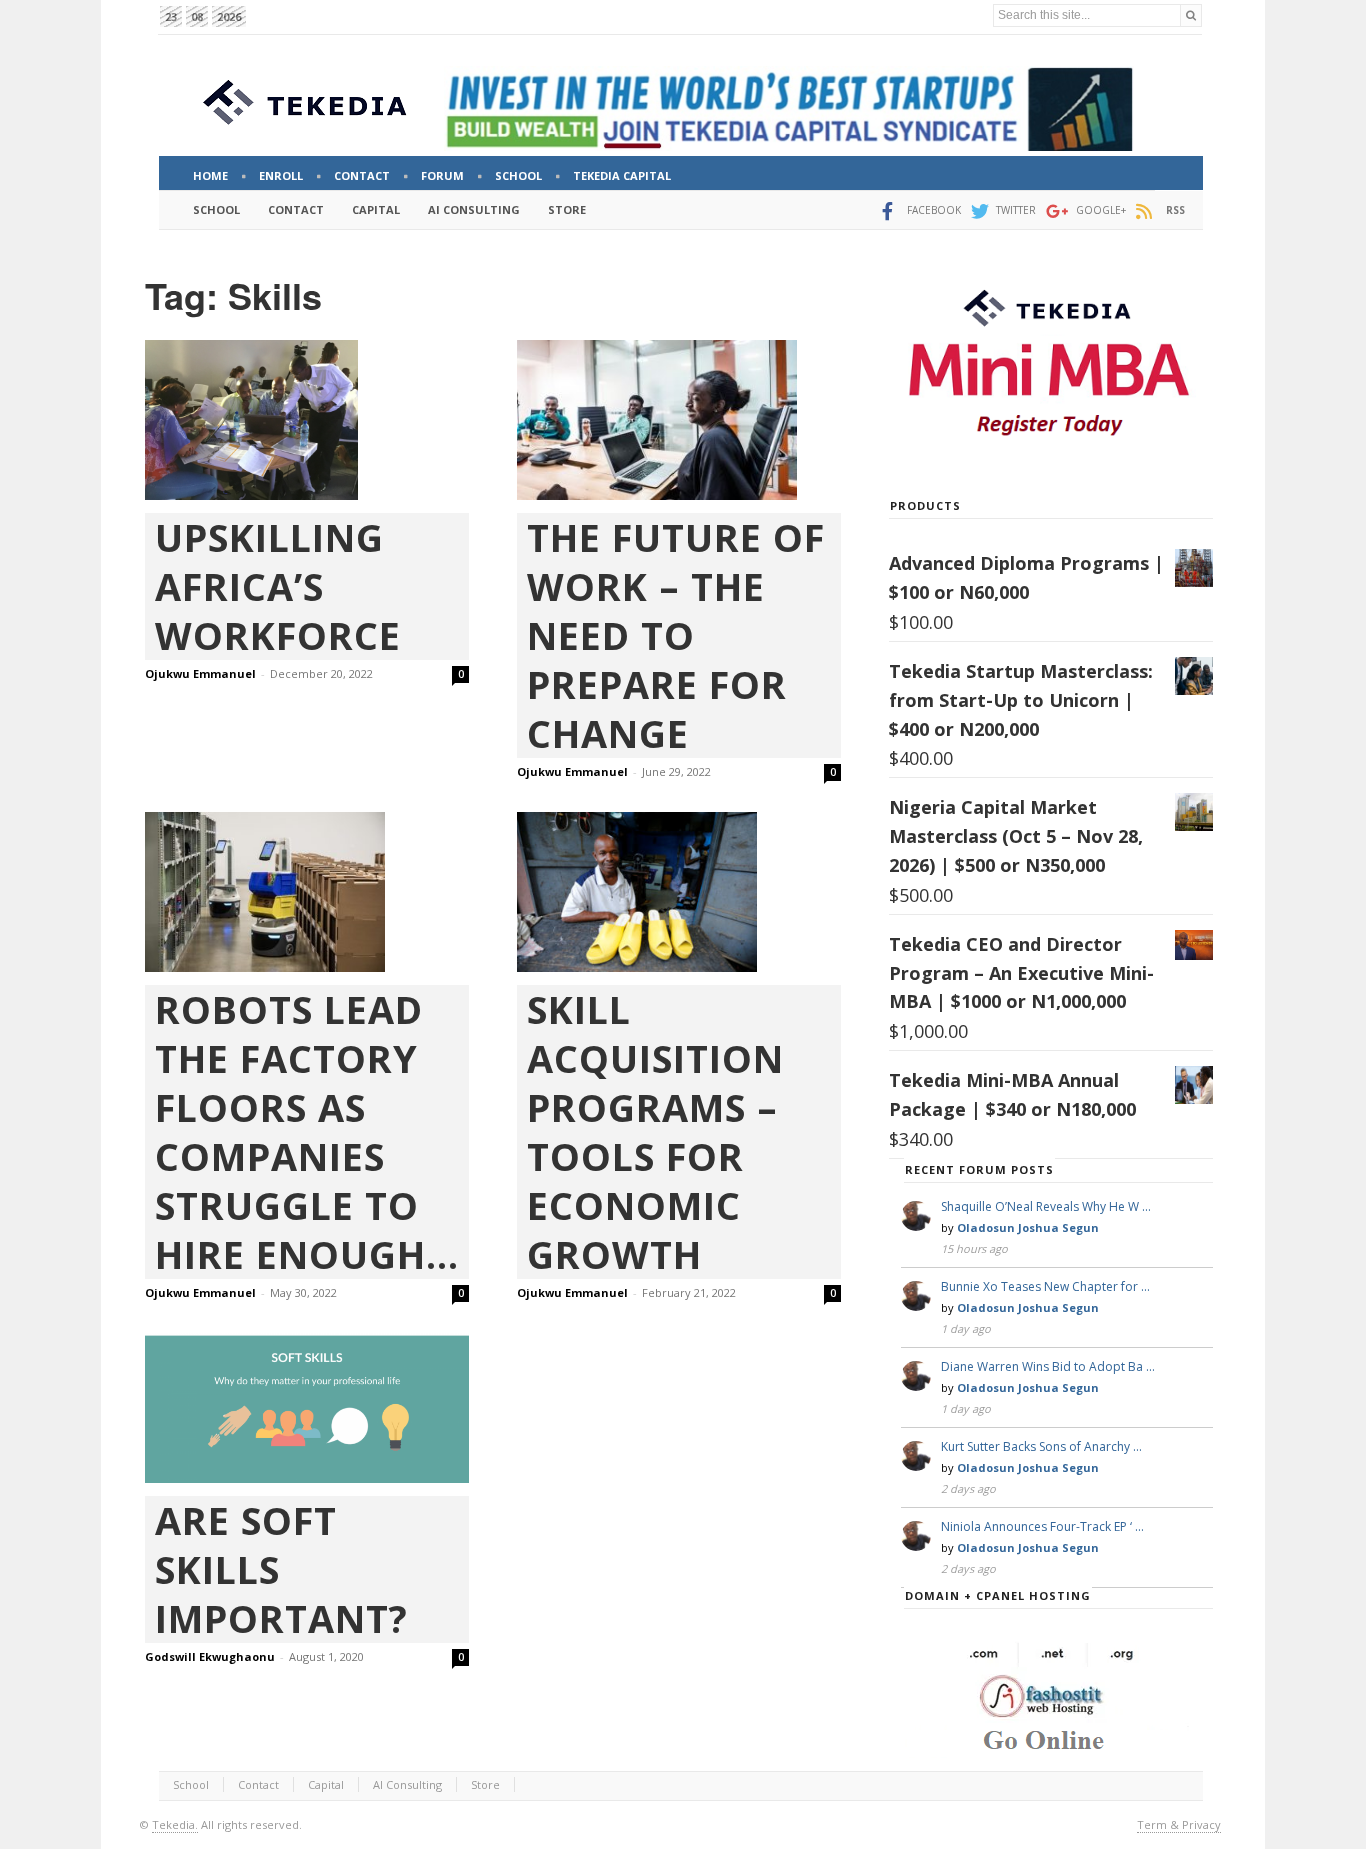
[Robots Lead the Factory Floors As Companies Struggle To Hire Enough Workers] (307, 892)
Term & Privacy (1179, 1824)
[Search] (1191, 15)
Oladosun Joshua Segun (1028, 1227)
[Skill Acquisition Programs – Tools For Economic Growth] (679, 892)
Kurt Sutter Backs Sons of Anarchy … (1041, 1446)
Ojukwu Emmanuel (200, 673)
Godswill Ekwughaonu (210, 1656)
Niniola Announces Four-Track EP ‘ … (1042, 1526)
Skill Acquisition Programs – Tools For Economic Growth (655, 1132)
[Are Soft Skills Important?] (307, 1408)
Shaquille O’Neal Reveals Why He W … (1046, 1206)
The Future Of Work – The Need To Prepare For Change (676, 635)
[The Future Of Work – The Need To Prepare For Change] (679, 420)
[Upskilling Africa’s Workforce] (307, 420)
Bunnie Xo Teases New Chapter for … (1045, 1286)
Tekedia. (175, 1824)
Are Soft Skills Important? (281, 1569)
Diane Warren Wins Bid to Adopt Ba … (1048, 1366)
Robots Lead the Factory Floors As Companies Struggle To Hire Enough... (307, 1132)
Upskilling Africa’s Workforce (278, 586)
